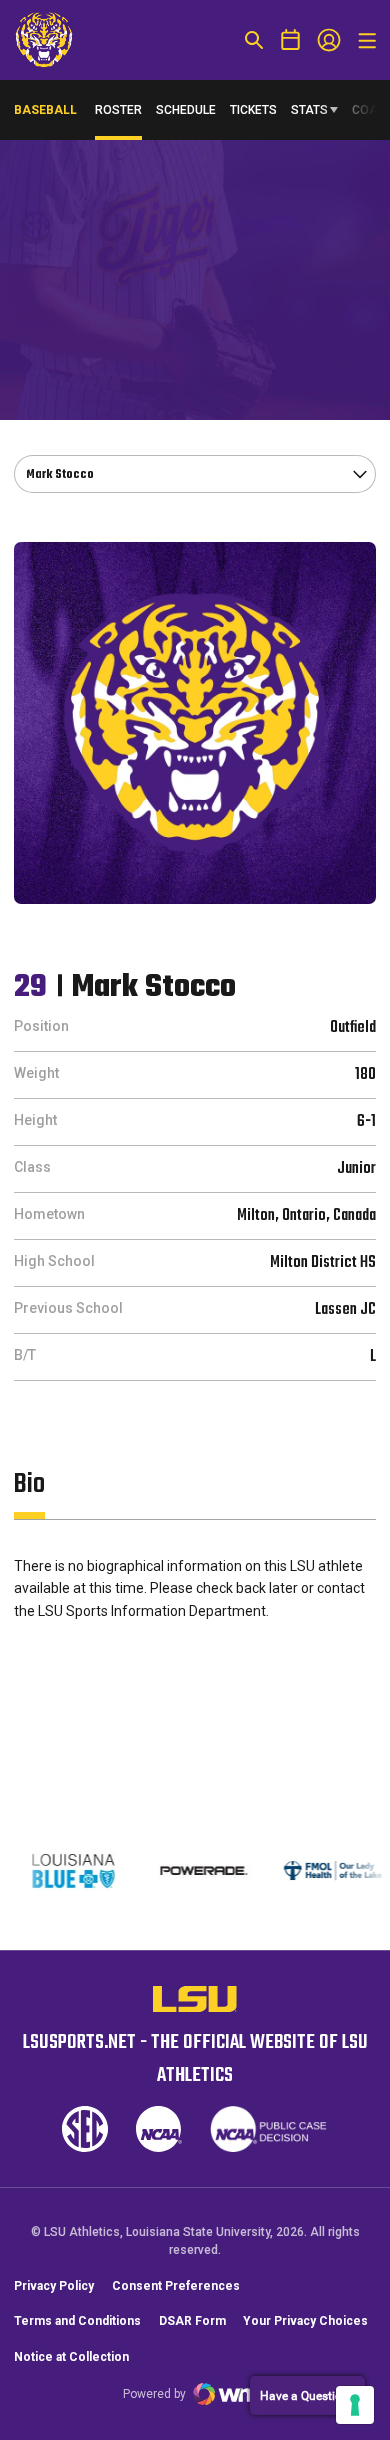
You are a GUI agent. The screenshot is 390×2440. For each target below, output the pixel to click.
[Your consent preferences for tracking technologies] (355, 2405)
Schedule (186, 110)
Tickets (253, 110)
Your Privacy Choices (305, 2321)
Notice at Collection (71, 2357)
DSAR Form (192, 2321)
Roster (118, 110)
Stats (309, 110)
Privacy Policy (54, 2286)
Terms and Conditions (77, 2321)
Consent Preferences (176, 2286)
